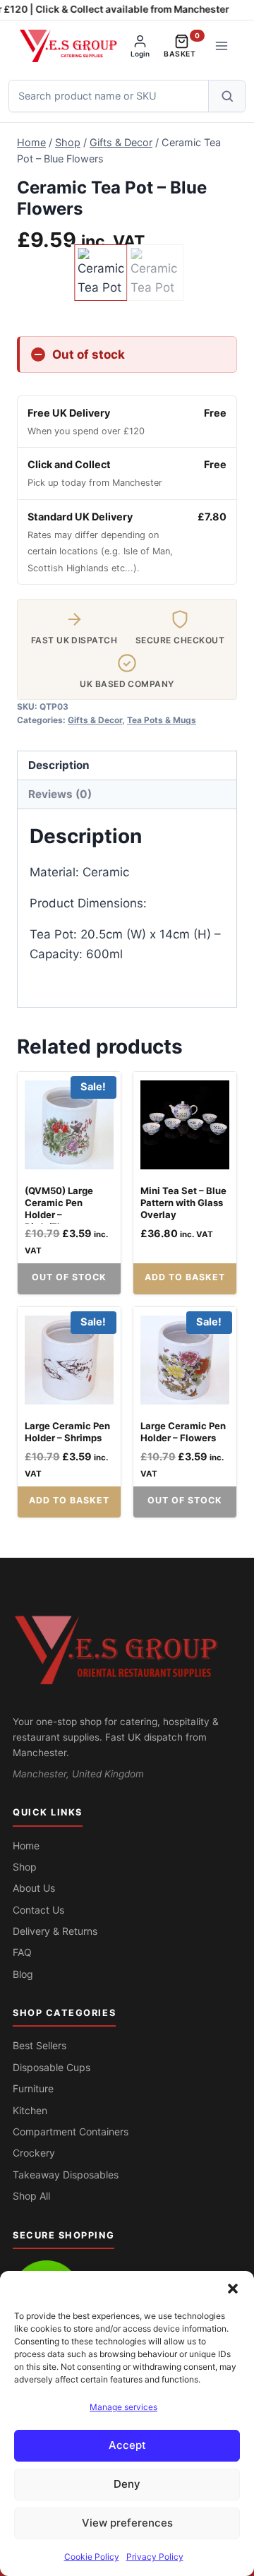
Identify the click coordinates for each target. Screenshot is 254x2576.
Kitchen (30, 2110)
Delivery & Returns (55, 1931)
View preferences (127, 2523)
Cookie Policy (92, 2557)
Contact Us (38, 1910)
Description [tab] (59, 765)
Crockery (34, 2153)
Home (26, 1845)
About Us (34, 1888)
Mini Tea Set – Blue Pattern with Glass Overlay (183, 1203)
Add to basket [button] (185, 1277)
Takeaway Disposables (66, 2175)
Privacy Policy (155, 2557)
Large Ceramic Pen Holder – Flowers (183, 1432)
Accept (127, 2445)
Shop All (31, 2196)
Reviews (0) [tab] (60, 794)
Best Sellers (40, 2045)
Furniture (33, 2088)
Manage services (123, 2407)
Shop (25, 1867)
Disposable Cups (52, 2067)
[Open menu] (221, 46)
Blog (23, 1974)
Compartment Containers (71, 2131)
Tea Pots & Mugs (162, 720)
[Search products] (226, 96)
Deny (127, 2484)
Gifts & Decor (95, 720)
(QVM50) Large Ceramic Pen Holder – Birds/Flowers (59, 1209)
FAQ (22, 1952)
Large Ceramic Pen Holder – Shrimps (67, 1432)
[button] (233, 2289)
